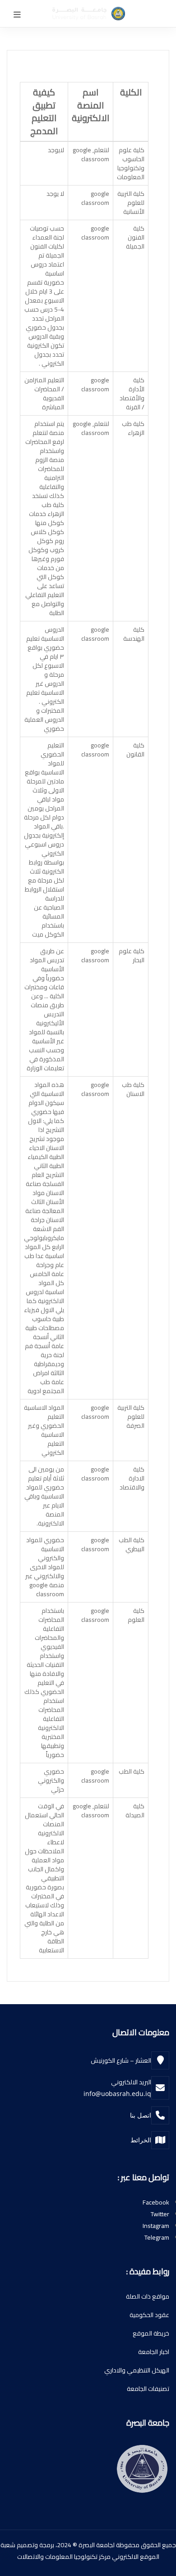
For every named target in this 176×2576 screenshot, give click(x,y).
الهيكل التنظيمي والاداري (137, 2370)
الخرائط (141, 2140)
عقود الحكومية (149, 2315)
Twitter (160, 2214)
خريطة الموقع (151, 2333)
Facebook (156, 2202)
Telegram (157, 2237)
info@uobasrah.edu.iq (117, 2094)
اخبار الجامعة (154, 2352)
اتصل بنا (141, 2115)
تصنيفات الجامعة (148, 2389)
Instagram (156, 2226)
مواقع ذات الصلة (148, 2296)
